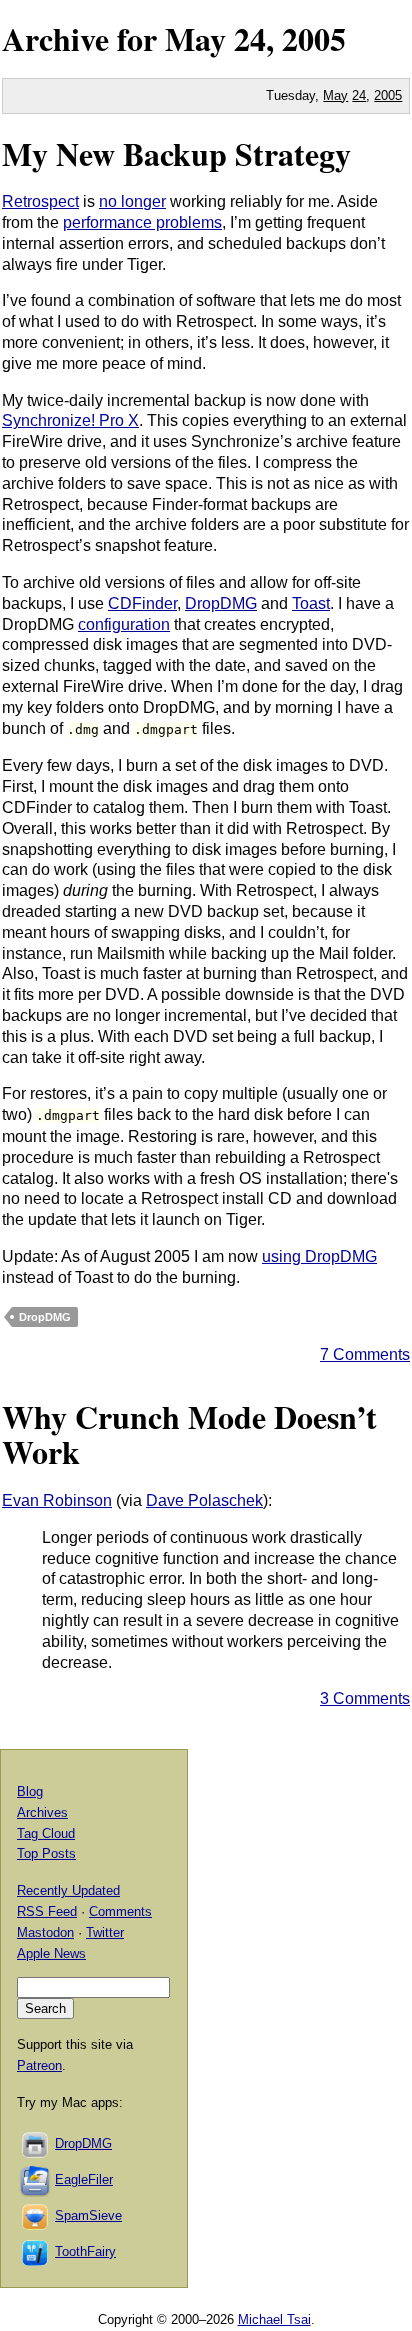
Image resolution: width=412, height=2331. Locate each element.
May (195, 38)
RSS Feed (47, 1911)
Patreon (39, 2065)
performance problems (142, 222)
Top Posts (46, 1853)
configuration (124, 624)
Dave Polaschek (204, 1500)
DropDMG (221, 603)
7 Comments (365, 1354)
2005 (314, 38)
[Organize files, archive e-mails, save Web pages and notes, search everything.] (36, 2179)
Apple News (51, 1953)
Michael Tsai (274, 2319)
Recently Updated (68, 1890)
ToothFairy (85, 2251)
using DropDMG (319, 1256)
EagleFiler (84, 2179)
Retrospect (40, 201)
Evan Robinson (57, 1500)
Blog (30, 1791)
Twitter (105, 1932)
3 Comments (365, 1698)
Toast (311, 603)
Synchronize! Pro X (70, 420)
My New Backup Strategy (176, 153)
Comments (120, 1911)
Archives (42, 1812)
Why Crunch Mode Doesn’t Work (189, 1434)
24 (359, 95)
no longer (132, 201)
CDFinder (142, 603)
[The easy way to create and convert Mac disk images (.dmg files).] (36, 2143)
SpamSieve (88, 2215)
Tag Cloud (46, 1833)
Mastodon (45, 1932)
